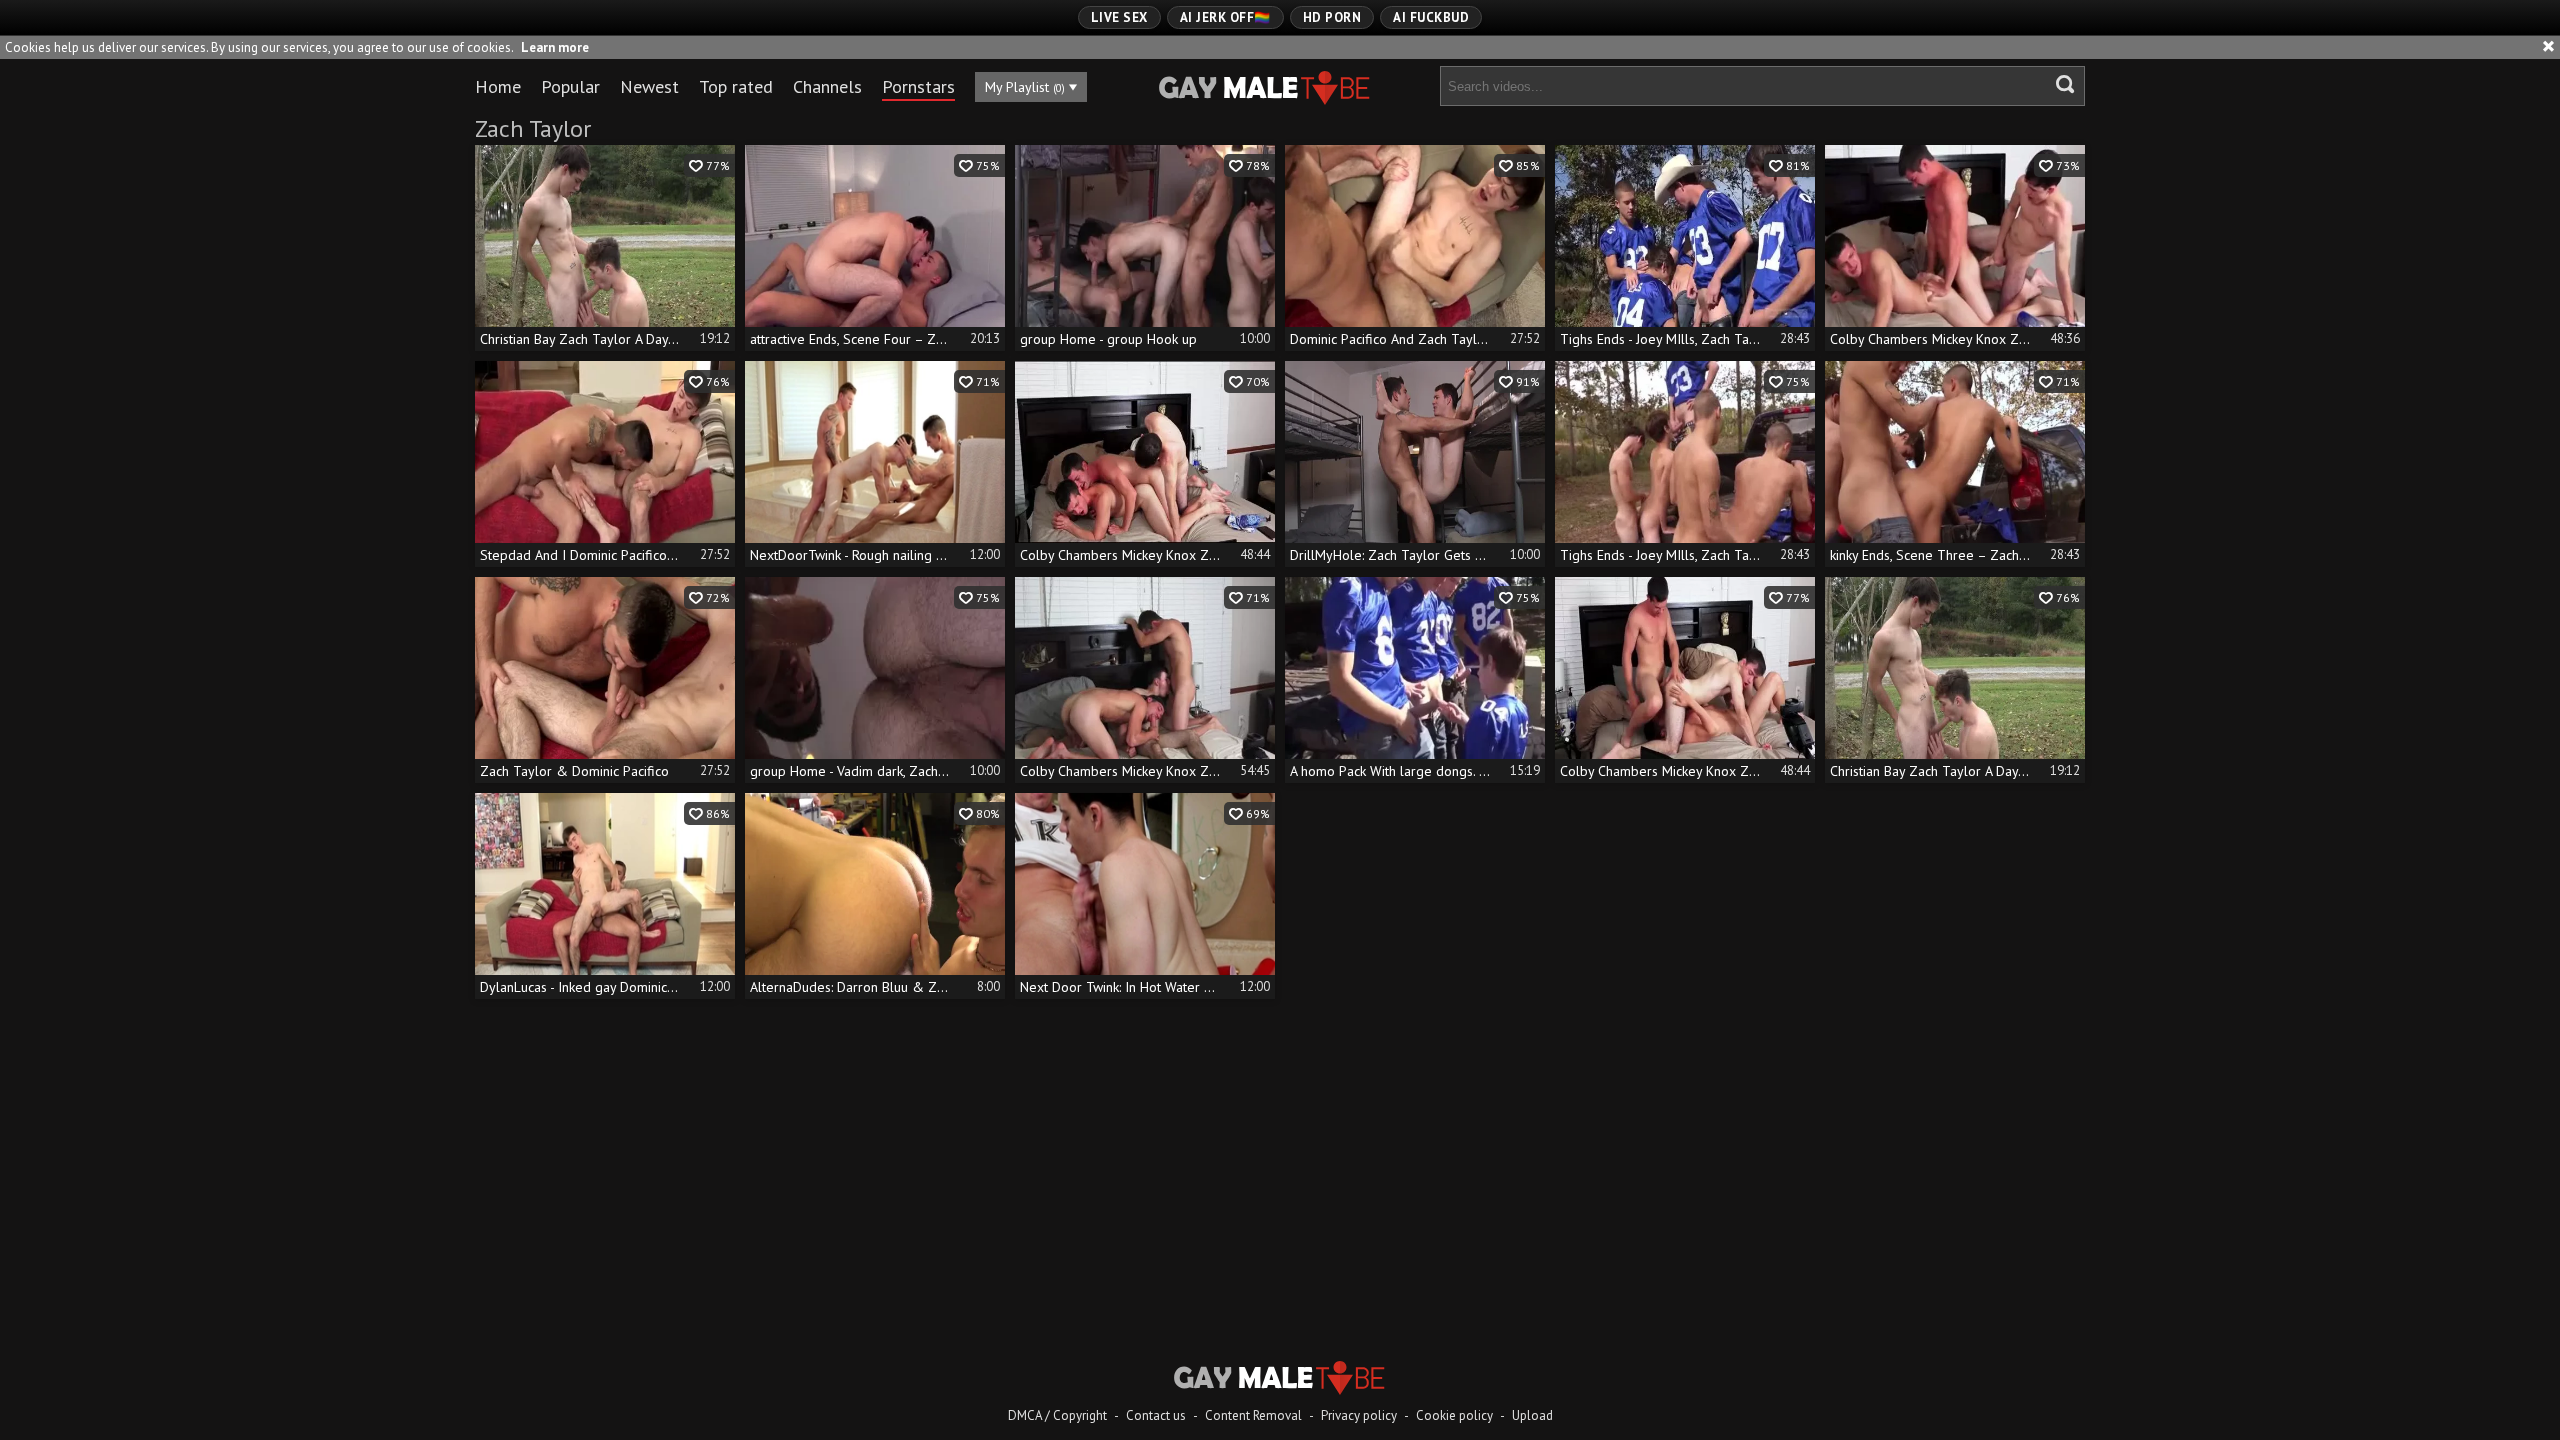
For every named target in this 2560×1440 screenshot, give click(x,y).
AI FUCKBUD (1431, 17)
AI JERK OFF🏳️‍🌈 (1225, 17)
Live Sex (1119, 17)
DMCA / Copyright (1057, 1415)
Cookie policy (1454, 1415)
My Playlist (1025, 87)
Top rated (736, 86)
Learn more (555, 47)
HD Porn (1332, 17)
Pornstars (918, 86)
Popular (570, 86)
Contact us (1156, 1415)
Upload (1532, 1415)
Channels (827, 86)
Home (498, 86)
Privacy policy (1359, 1415)
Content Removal (1253, 1415)
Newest (649, 86)
